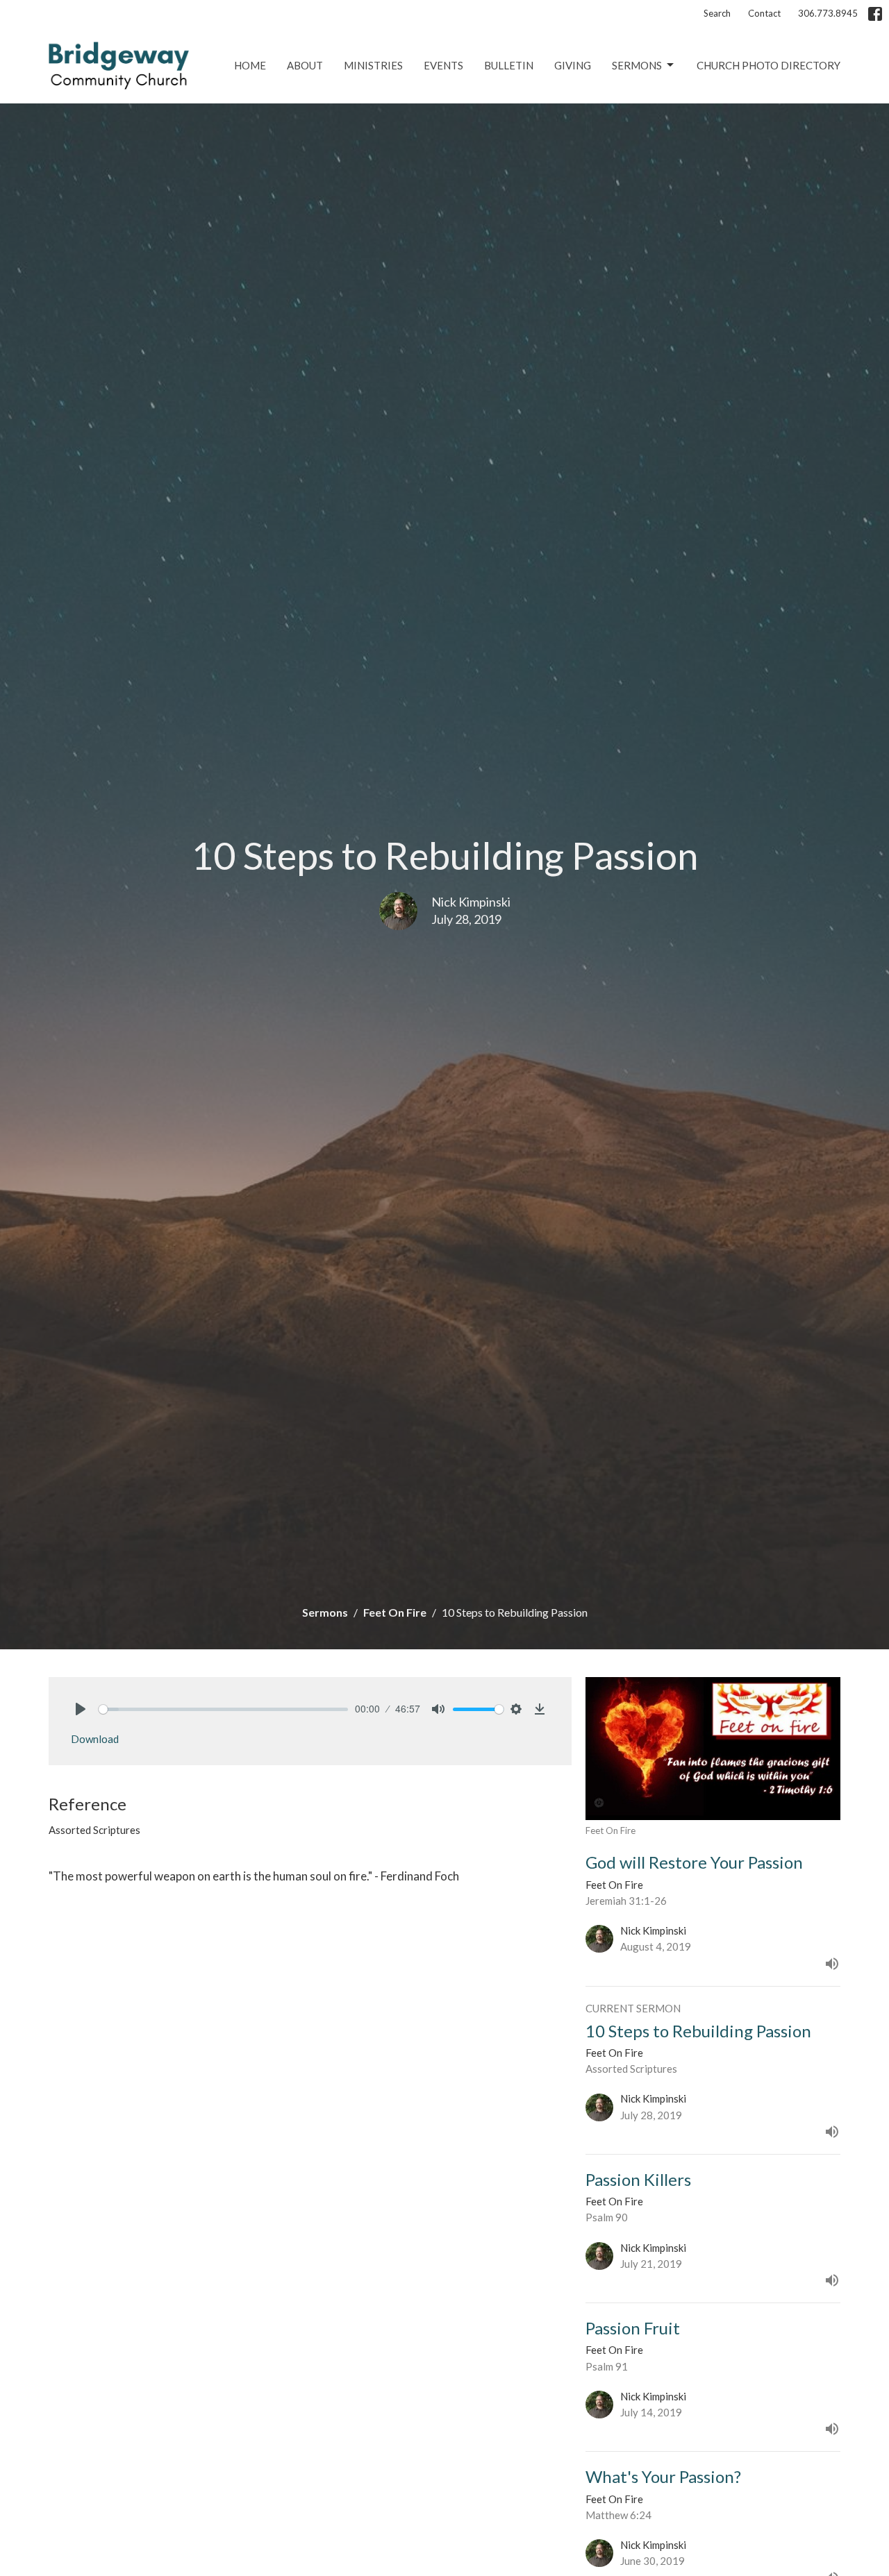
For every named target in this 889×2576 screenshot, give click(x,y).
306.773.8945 (828, 13)
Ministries (373, 65)
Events (443, 65)
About (305, 65)
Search (717, 13)
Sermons (637, 65)
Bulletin (509, 65)
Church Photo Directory (768, 65)
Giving (573, 65)
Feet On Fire (395, 1612)
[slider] (223, 1709)
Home (250, 65)
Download (95, 1739)
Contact (764, 13)
